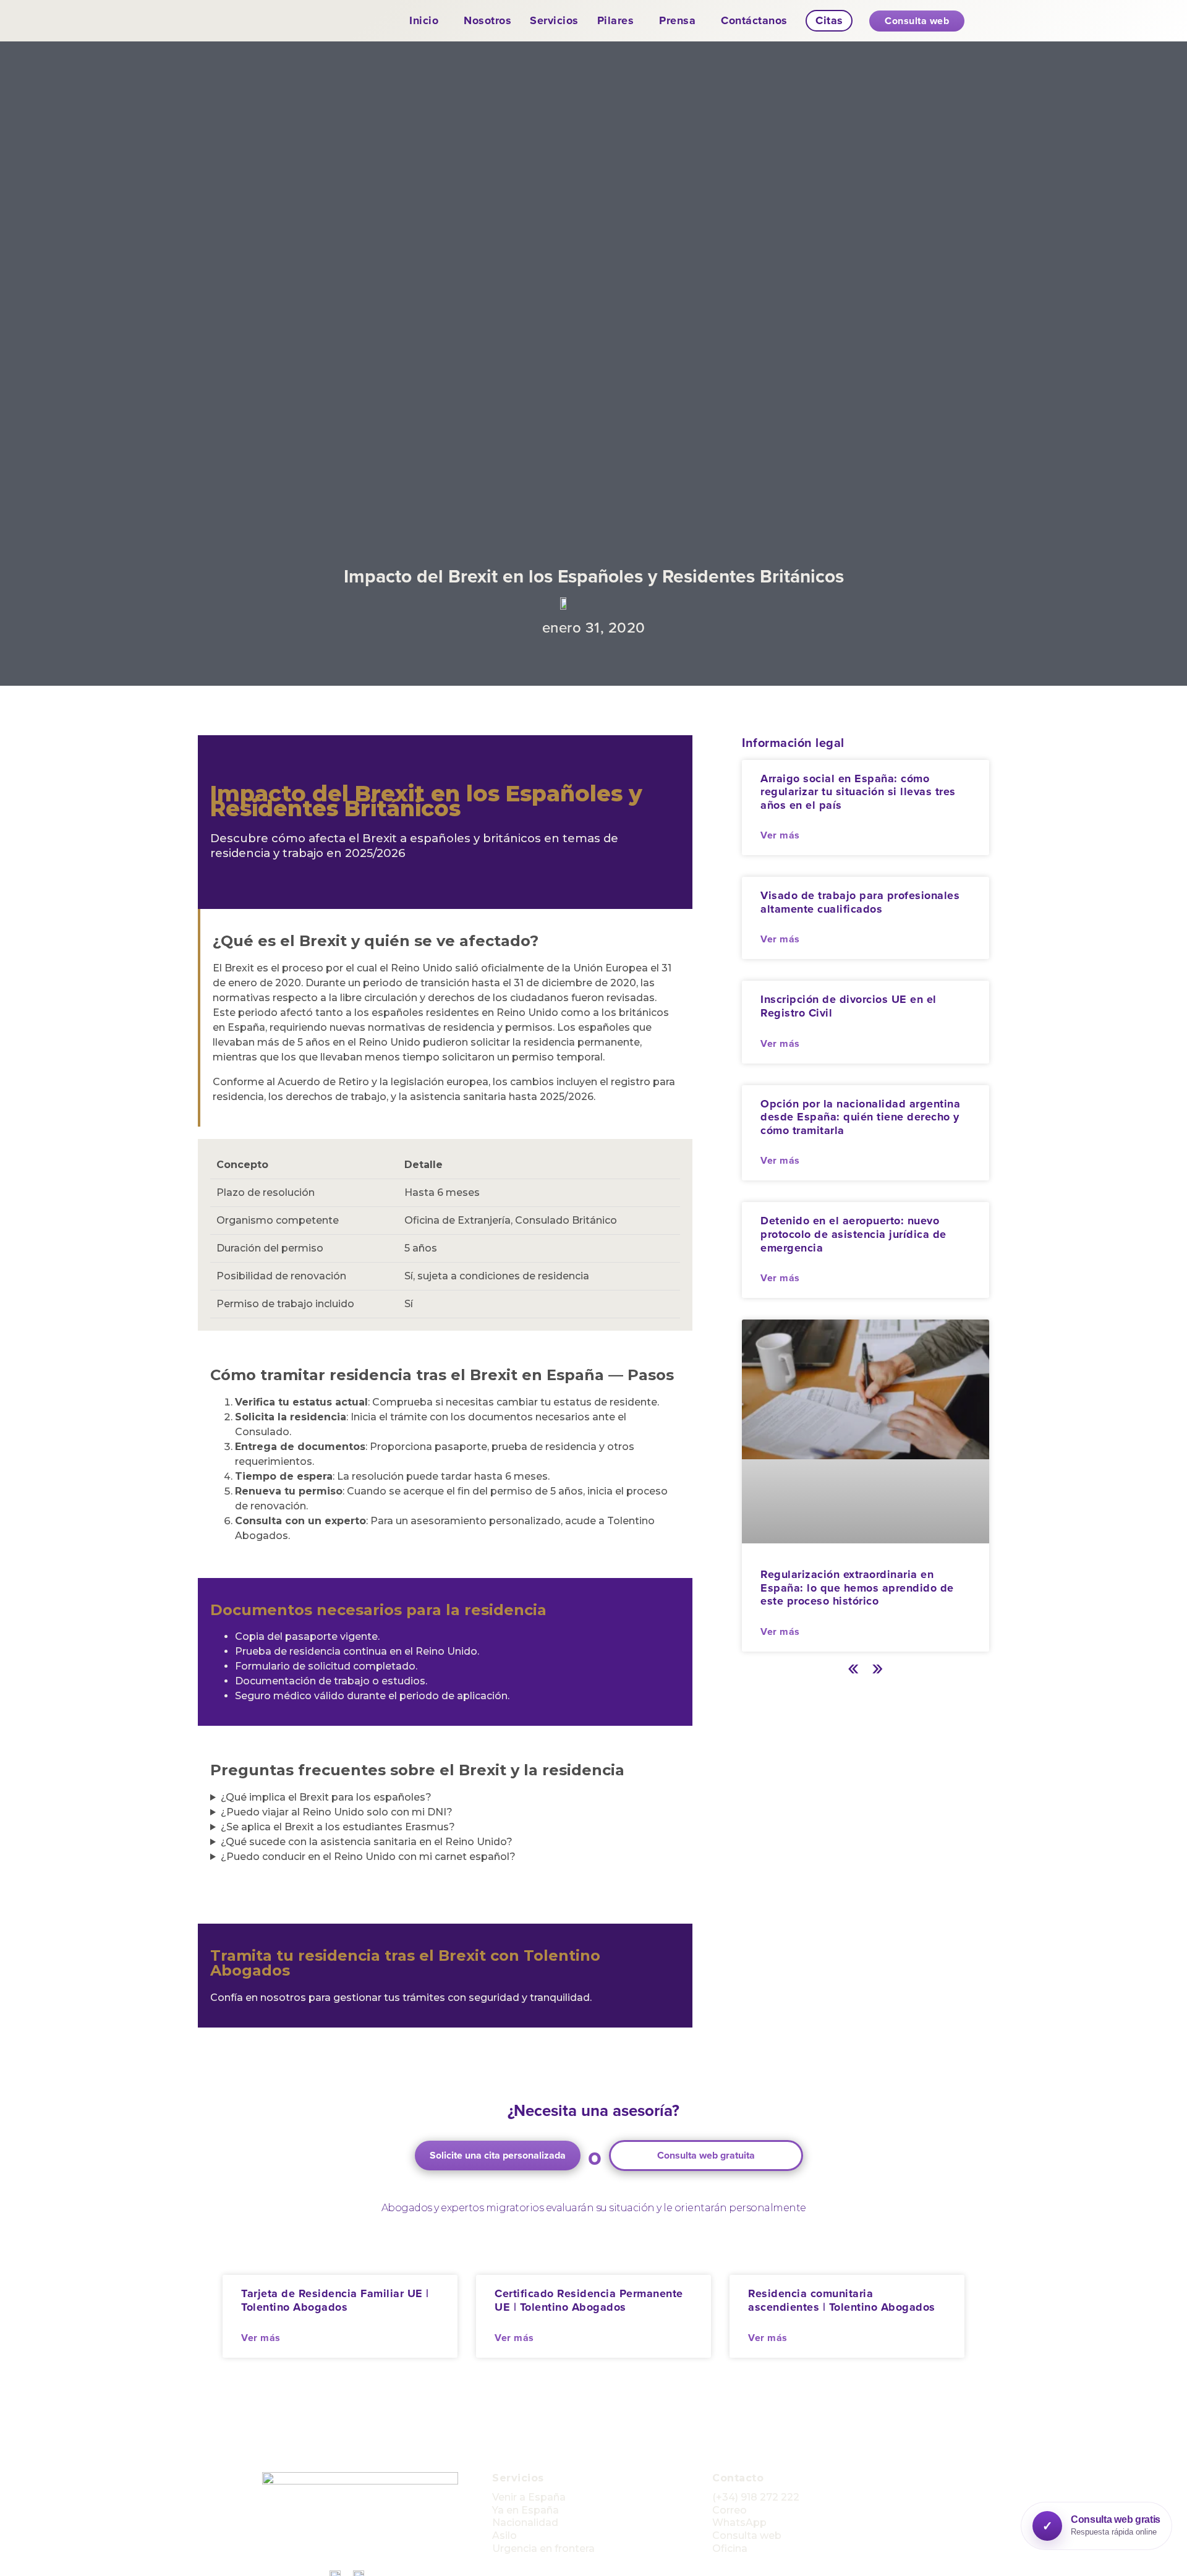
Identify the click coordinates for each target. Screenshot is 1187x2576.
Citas (829, 20)
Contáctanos (754, 20)
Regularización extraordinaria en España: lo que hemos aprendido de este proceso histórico (857, 1588)
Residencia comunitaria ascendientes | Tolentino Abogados (842, 2300)
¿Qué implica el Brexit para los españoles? (326, 1797)
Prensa (677, 20)
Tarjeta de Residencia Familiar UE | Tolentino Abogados (335, 2300)
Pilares (616, 20)
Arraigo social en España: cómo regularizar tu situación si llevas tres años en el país (858, 792)
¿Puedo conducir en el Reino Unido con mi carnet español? (368, 1857)
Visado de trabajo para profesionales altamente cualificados (860, 902)
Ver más (780, 835)
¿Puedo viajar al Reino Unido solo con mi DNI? (337, 1812)
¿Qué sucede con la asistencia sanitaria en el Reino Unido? (367, 1842)
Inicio (424, 20)
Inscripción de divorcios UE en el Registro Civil (849, 1006)
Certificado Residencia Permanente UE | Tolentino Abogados (589, 2300)
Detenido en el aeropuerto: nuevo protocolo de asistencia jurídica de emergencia (853, 1234)
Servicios (554, 20)
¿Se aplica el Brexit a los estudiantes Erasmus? (338, 1827)
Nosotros (487, 20)
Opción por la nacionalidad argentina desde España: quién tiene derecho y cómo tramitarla (860, 1117)
